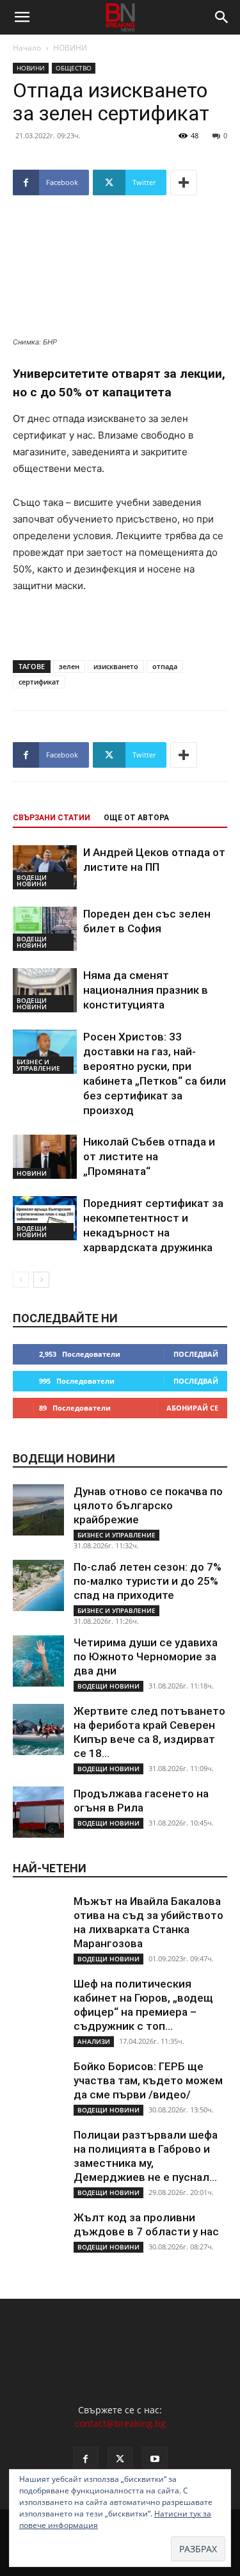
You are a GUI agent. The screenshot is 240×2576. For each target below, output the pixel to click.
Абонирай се (192, 1408)
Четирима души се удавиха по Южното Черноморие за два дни (146, 1657)
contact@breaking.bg (120, 2423)
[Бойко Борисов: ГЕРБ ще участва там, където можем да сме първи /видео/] (38, 2085)
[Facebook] (86, 2459)
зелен (69, 666)
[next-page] (41, 1280)
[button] (22, 17)
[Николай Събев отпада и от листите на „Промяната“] (45, 1157)
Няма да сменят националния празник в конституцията (146, 990)
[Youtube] (155, 2459)
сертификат (39, 682)
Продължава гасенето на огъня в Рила (141, 1801)
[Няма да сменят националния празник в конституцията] (45, 990)
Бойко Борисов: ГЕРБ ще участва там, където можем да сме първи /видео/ (148, 2080)
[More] (184, 182)
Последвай (196, 1354)
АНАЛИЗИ (94, 2041)
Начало (27, 48)
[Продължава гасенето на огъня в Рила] (38, 1812)
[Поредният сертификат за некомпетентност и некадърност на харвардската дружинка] (45, 1218)
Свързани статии (52, 818)
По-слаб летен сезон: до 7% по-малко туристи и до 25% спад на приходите (148, 1581)
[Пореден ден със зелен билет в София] (45, 929)
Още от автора (136, 818)
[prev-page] (21, 1280)
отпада (165, 666)
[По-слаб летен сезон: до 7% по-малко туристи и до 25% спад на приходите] (38, 1585)
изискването (116, 666)
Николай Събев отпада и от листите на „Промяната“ (149, 1156)
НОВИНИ (70, 48)
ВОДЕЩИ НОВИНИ (32, 880)
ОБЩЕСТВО (74, 68)
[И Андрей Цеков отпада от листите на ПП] (45, 867)
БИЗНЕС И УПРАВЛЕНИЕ (38, 1065)
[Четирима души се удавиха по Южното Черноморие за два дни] (38, 1661)
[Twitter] (120, 2459)
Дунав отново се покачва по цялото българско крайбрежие (148, 1505)
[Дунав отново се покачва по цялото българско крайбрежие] (38, 1510)
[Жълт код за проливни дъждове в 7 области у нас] (38, 2236)
